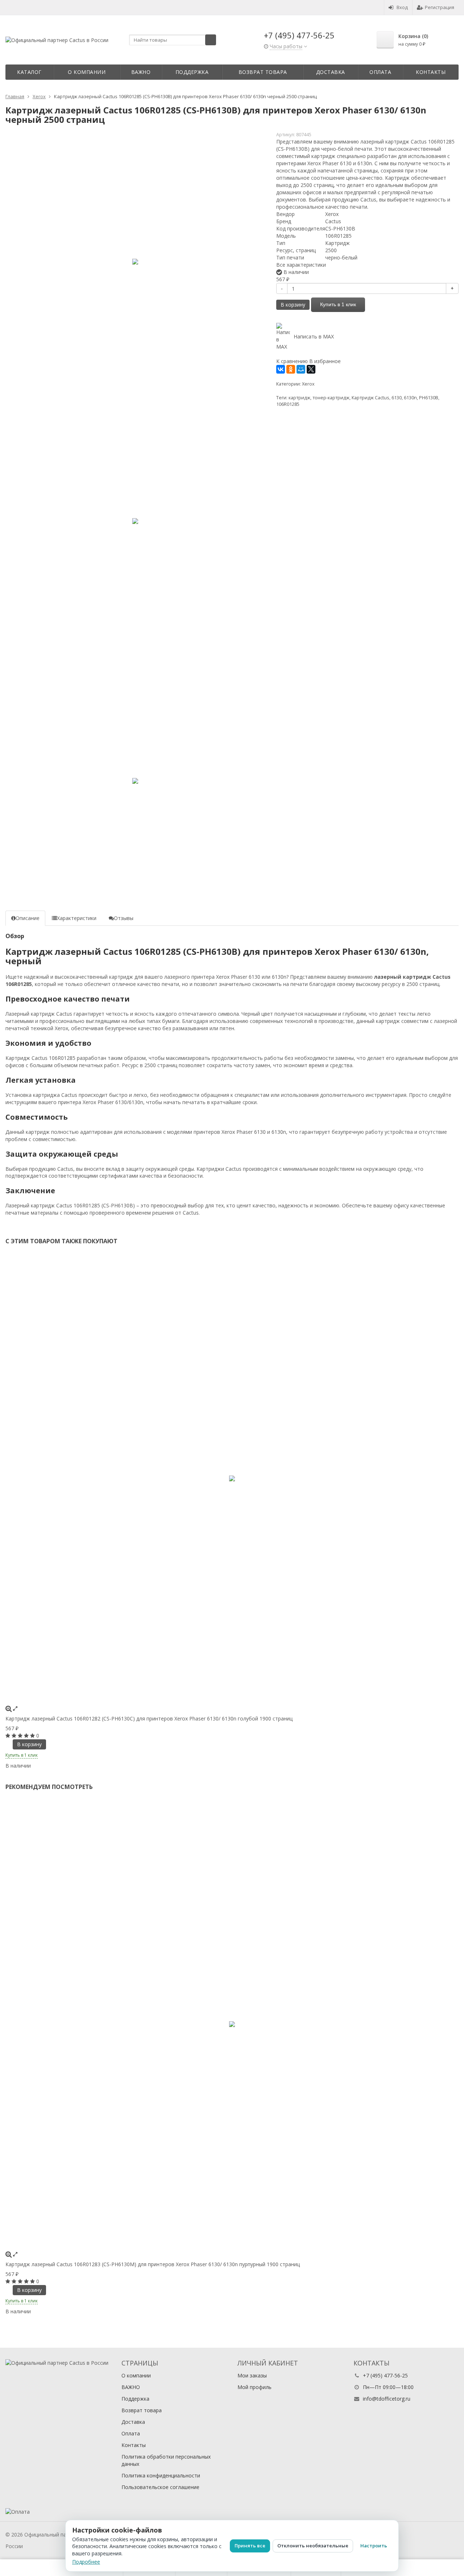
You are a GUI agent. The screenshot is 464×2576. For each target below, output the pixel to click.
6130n (410, 398)
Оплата (380, 72)
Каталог (29, 72)
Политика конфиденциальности (161, 2475)
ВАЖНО (141, 72)
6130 (397, 398)
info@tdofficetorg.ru (387, 2399)
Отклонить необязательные (313, 2546)
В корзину (293, 305)
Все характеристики (301, 265)
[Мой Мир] (301, 369)
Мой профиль (254, 2387)
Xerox (308, 384)
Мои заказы (252, 2375)
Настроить (374, 2546)
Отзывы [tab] (124, 918)
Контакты (431, 72)
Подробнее (86, 2562)
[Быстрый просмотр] (15, 1708)
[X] (311, 369)
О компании (87, 72)
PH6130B (429, 398)
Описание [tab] (28, 918)
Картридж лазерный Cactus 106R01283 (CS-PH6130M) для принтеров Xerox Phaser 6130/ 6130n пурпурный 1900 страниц (153, 2264)
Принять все (250, 2546)
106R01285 (288, 404)
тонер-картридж (331, 398)
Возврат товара (263, 72)
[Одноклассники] (291, 369)
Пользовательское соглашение (160, 2487)
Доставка (331, 72)
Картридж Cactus (370, 398)
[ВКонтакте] (281, 369)
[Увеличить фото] (9, 1708)
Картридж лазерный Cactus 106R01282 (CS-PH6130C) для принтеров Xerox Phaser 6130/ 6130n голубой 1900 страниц (149, 1718)
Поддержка (192, 72)
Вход (402, 7)
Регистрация (440, 7)
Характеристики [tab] (77, 918)
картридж (299, 398)
